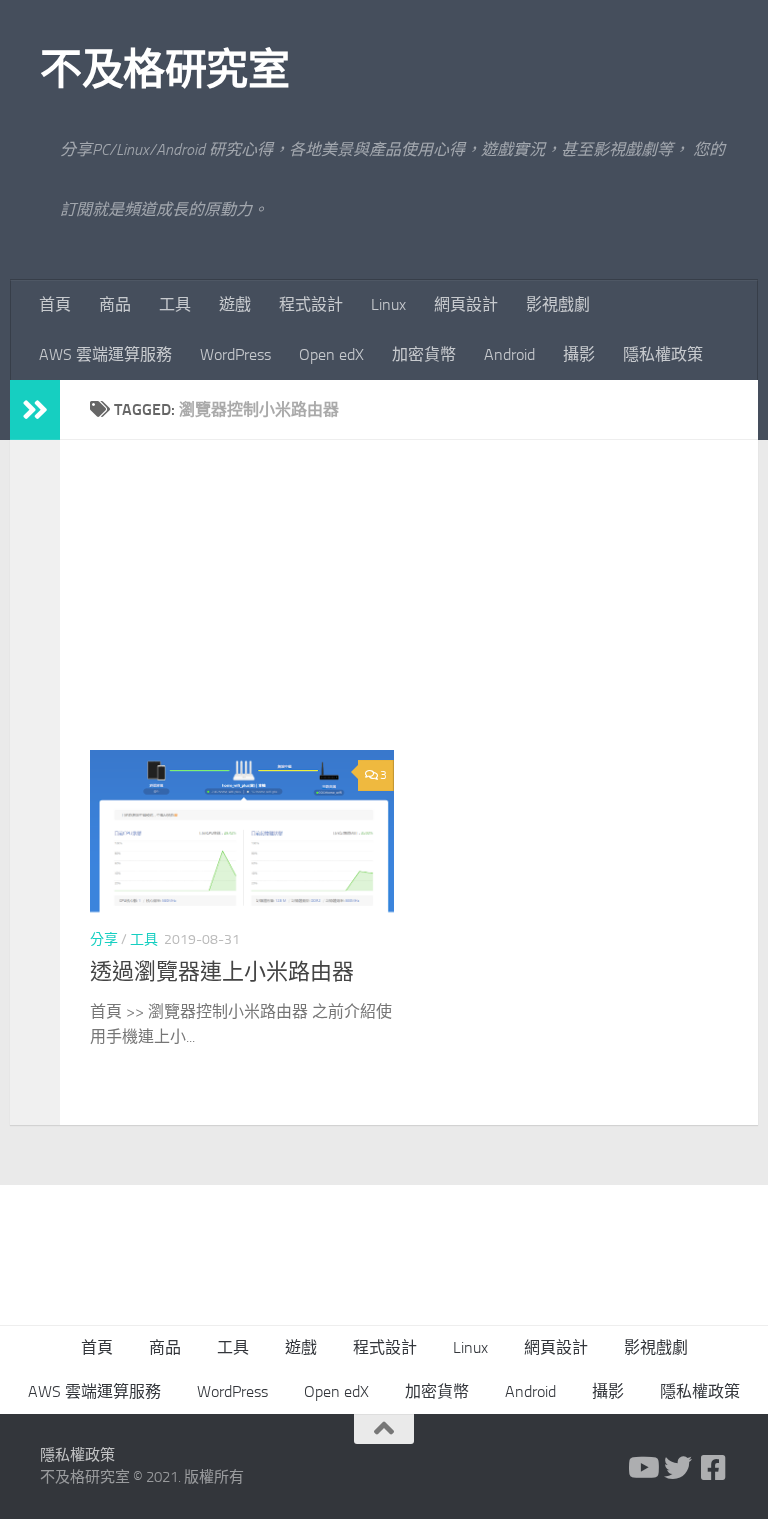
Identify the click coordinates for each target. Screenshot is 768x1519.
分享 (104, 939)
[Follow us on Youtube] (642, 1468)
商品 (115, 304)
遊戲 (235, 304)
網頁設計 (466, 304)
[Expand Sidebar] (35, 410)
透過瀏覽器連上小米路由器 (222, 972)
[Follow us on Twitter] (678, 1468)
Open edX (331, 354)
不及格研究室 (164, 70)
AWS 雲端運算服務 (105, 354)
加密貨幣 (424, 354)
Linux (388, 304)
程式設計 (311, 304)
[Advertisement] (424, 610)
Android (509, 354)
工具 (175, 304)
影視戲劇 (558, 304)
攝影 (579, 354)
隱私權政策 (663, 354)
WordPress (235, 354)
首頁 (55, 304)
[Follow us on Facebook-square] (714, 1468)
